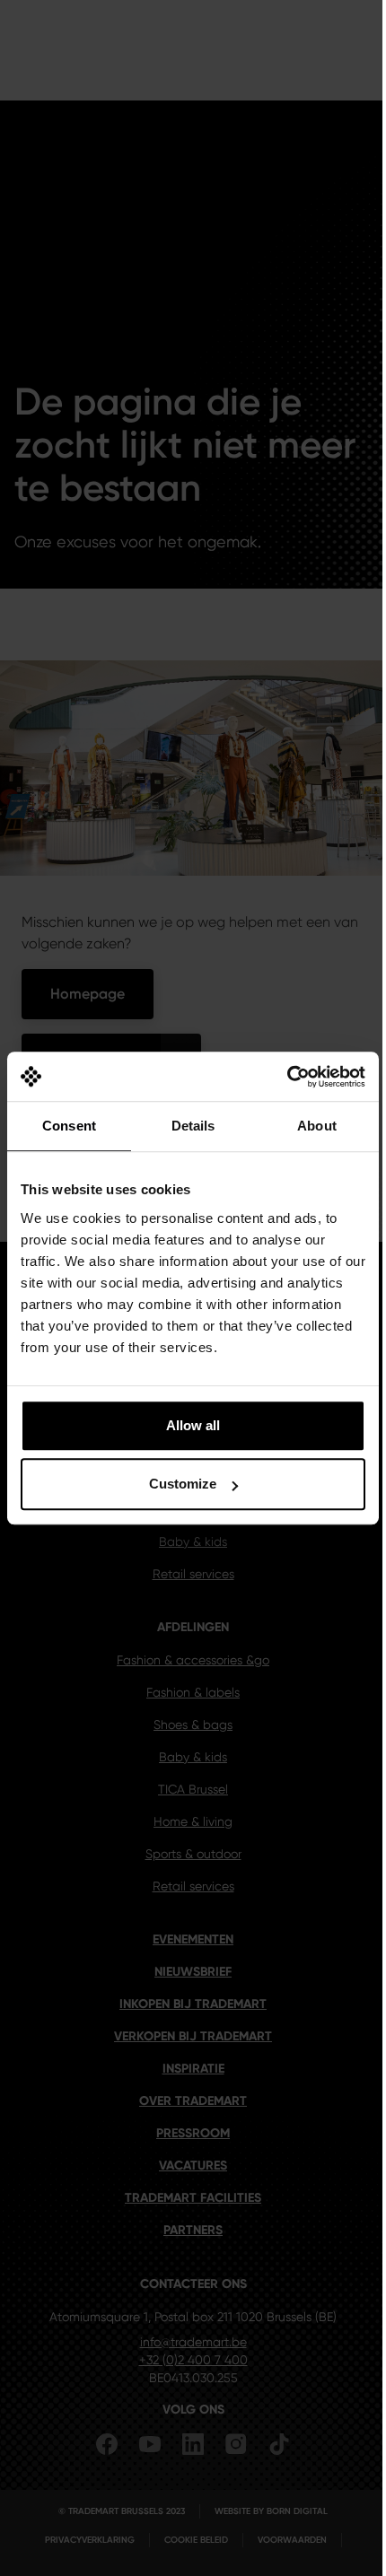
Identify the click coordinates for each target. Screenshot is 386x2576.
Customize (183, 1484)
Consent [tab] (69, 1126)
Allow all (193, 1425)
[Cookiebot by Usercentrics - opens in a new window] (287, 1077)
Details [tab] (193, 1126)
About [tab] (317, 1126)
